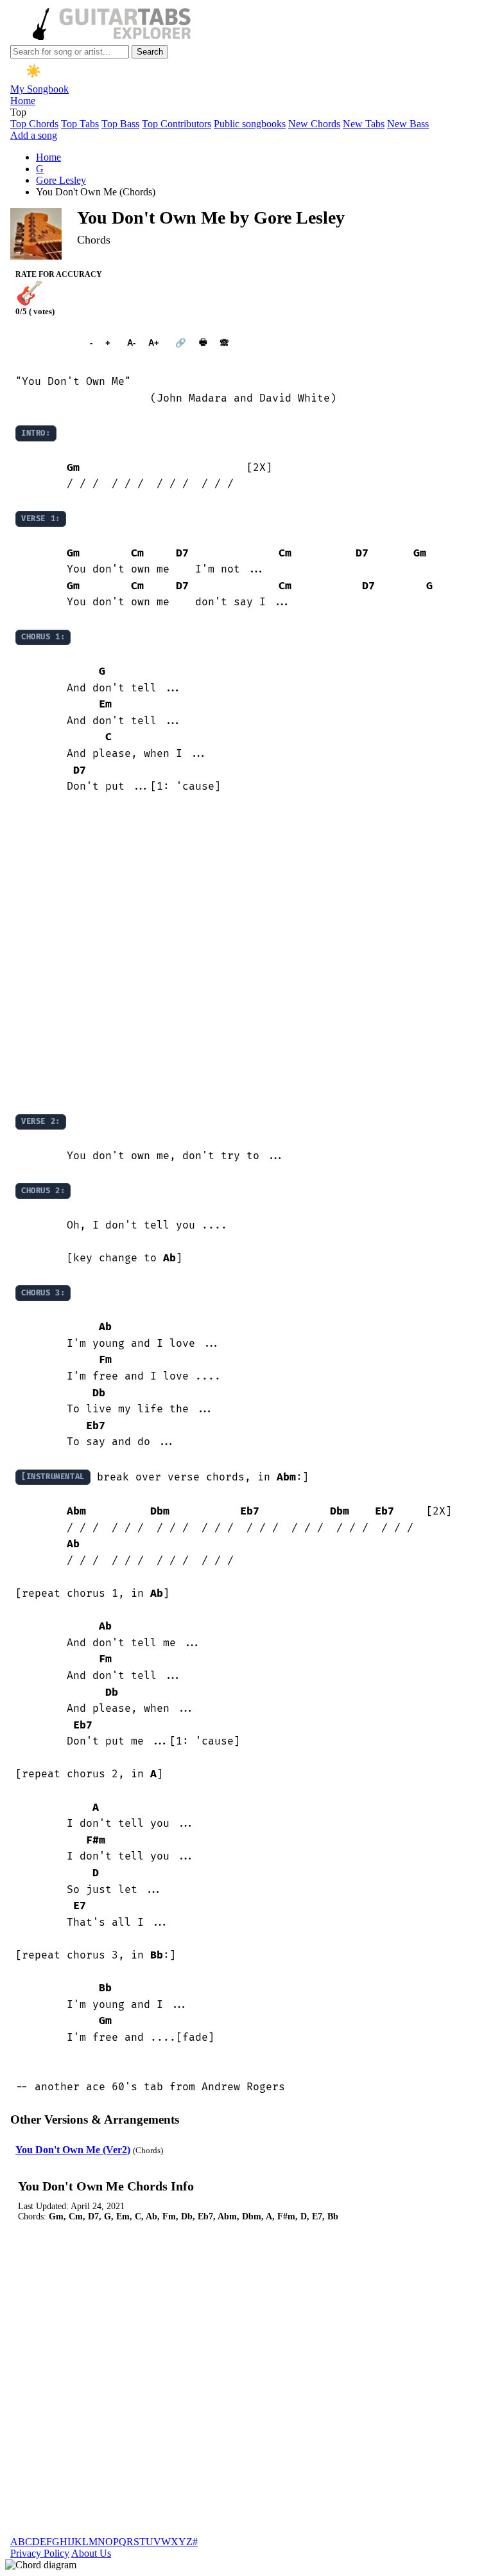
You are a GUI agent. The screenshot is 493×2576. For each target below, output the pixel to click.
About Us (91, 2553)
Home (23, 101)
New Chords (314, 124)
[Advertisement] (246, 954)
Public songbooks (250, 124)
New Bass (408, 124)
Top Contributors (177, 124)
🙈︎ (224, 343)
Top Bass (120, 124)
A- (131, 343)
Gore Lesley (61, 180)
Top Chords (34, 124)
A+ (154, 343)
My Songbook (39, 89)
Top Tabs (80, 124)
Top (18, 112)
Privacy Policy (40, 2553)
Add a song (34, 135)
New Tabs (364, 124)
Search (150, 52)
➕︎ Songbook (46, 343)
